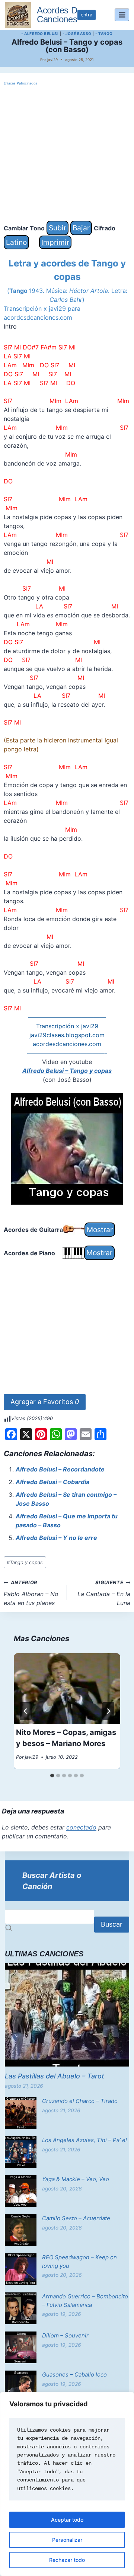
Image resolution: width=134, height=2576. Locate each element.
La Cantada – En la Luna (104, 1593)
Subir (58, 228)
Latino (16, 242)
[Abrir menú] (122, 15)
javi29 (52, 60)
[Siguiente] (108, 1711)
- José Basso (77, 33)
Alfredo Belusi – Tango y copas (67, 1071)
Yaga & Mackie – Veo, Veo (76, 2179)
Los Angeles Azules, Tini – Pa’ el (84, 2140)
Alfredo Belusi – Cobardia (52, 1482)
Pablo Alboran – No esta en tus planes (31, 1593)
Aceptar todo (67, 2520)
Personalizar (67, 2540)
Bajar (81, 228)
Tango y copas (25, 1562)
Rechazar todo (67, 2560)
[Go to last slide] (26, 1711)
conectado (81, 1827)
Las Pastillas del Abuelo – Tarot (55, 2076)
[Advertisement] (67, 154)
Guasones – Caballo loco (74, 2374)
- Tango (104, 33)
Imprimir (55, 242)
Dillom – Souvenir (65, 2335)
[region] (67, 2484)
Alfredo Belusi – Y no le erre (56, 1538)
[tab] (52, 1776)
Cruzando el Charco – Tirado (80, 2101)
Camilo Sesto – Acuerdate (76, 2218)
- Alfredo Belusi (40, 33)
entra (87, 15)
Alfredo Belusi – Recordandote (60, 1469)
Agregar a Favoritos (45, 1402)
